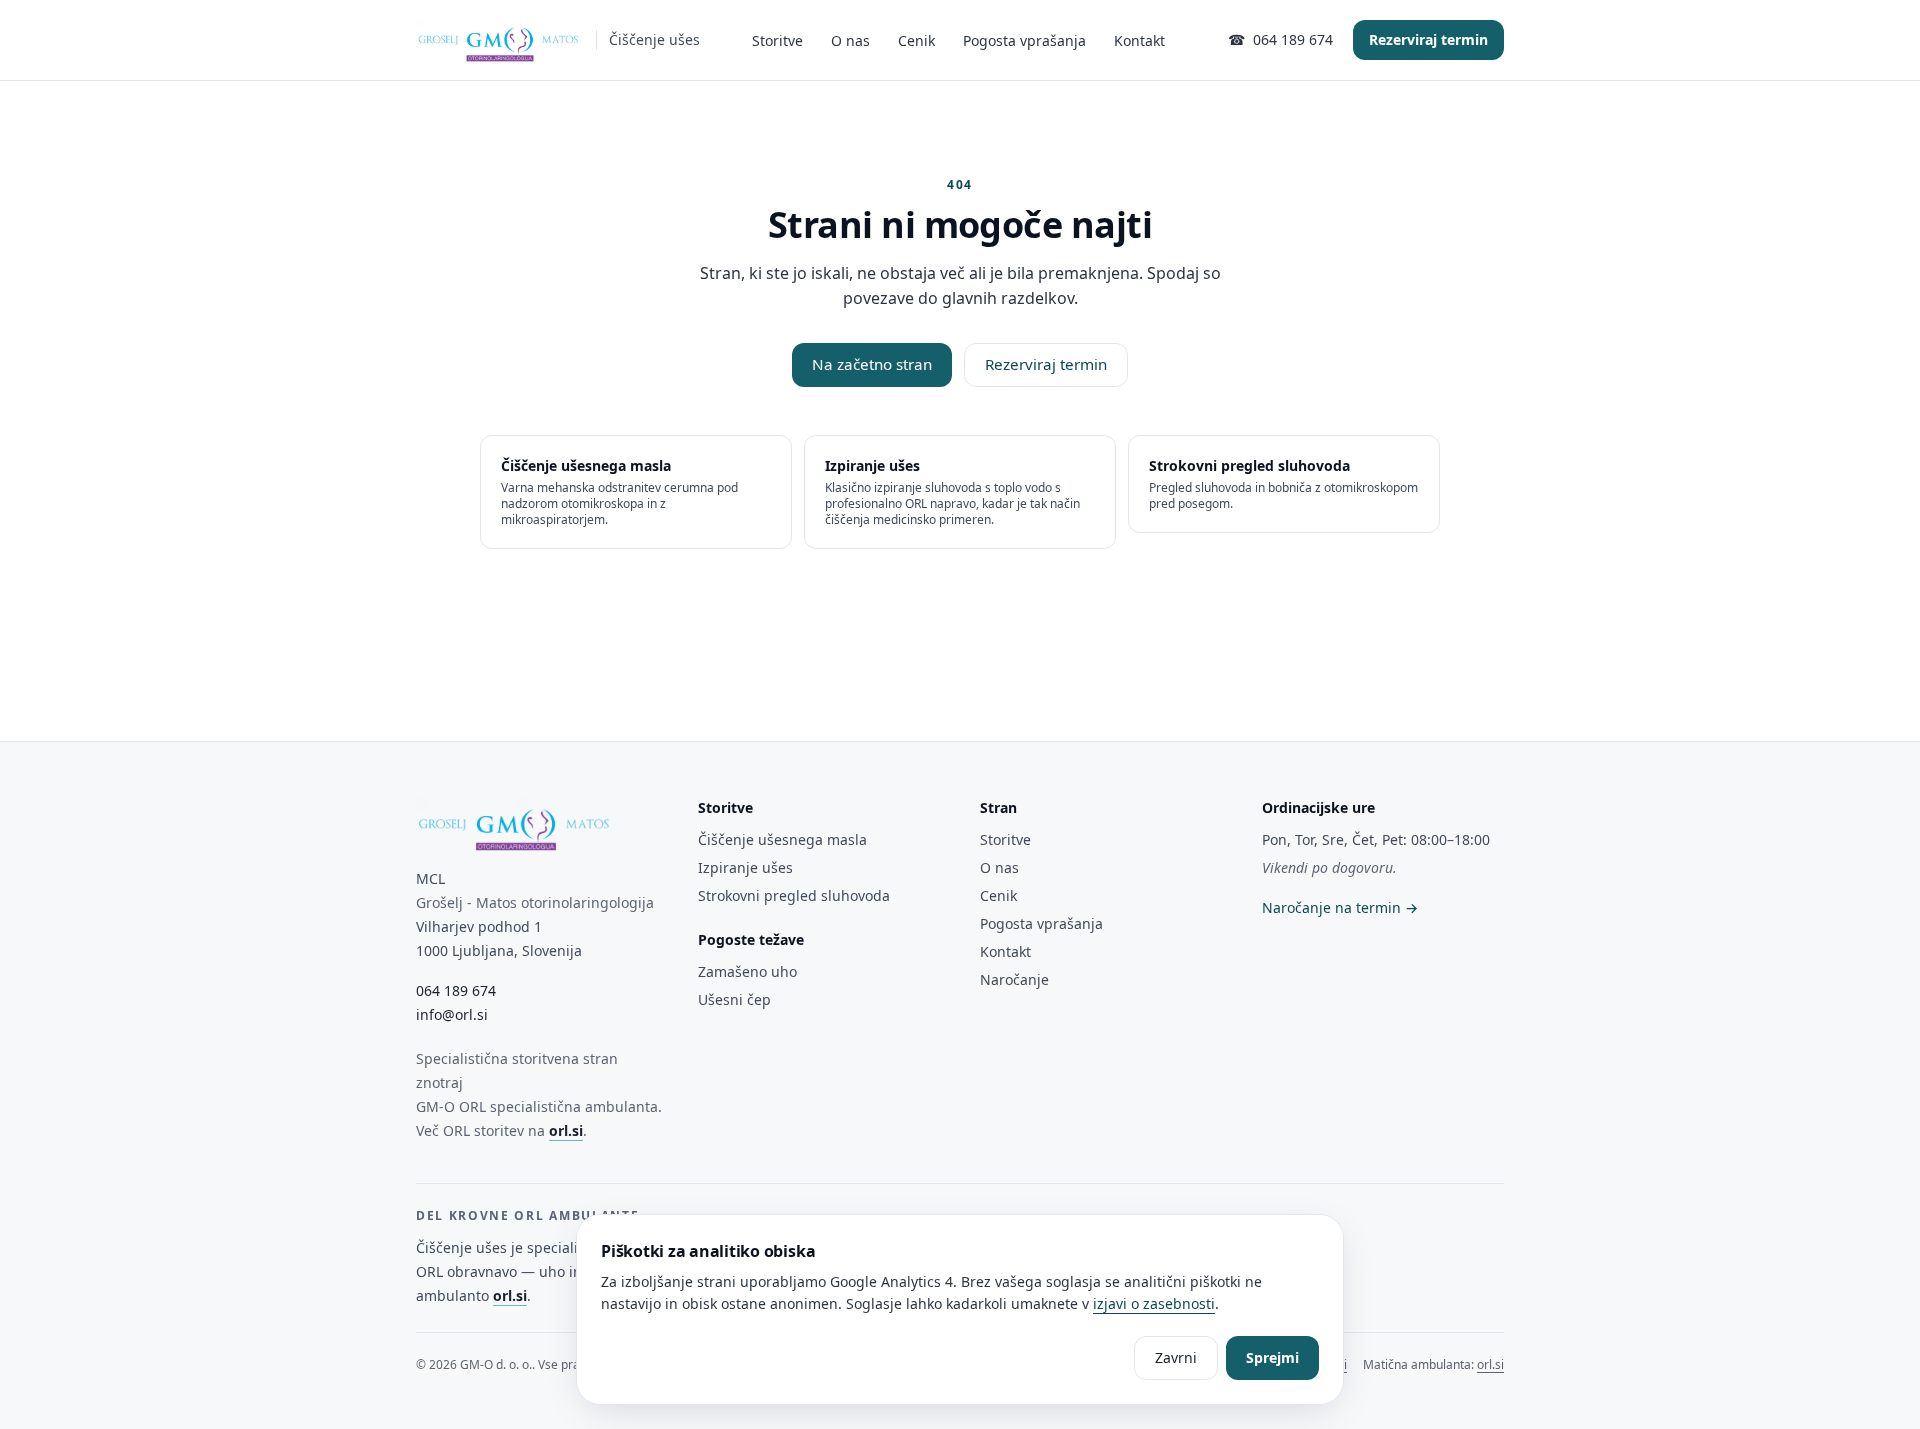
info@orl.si (452, 1014)
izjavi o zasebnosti (1154, 1303)
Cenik (916, 40)
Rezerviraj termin (1428, 39)
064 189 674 (456, 990)
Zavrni (1176, 1357)
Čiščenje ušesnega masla (782, 839)
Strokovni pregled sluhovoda (794, 895)
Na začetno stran (872, 364)
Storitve (777, 40)
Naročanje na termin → (1340, 907)
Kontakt (1139, 40)
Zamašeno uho (747, 971)
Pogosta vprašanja (1024, 40)
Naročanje (1014, 979)
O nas (850, 40)
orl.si (566, 1130)
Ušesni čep (734, 999)
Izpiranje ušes (745, 867)
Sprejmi (1272, 1357)
